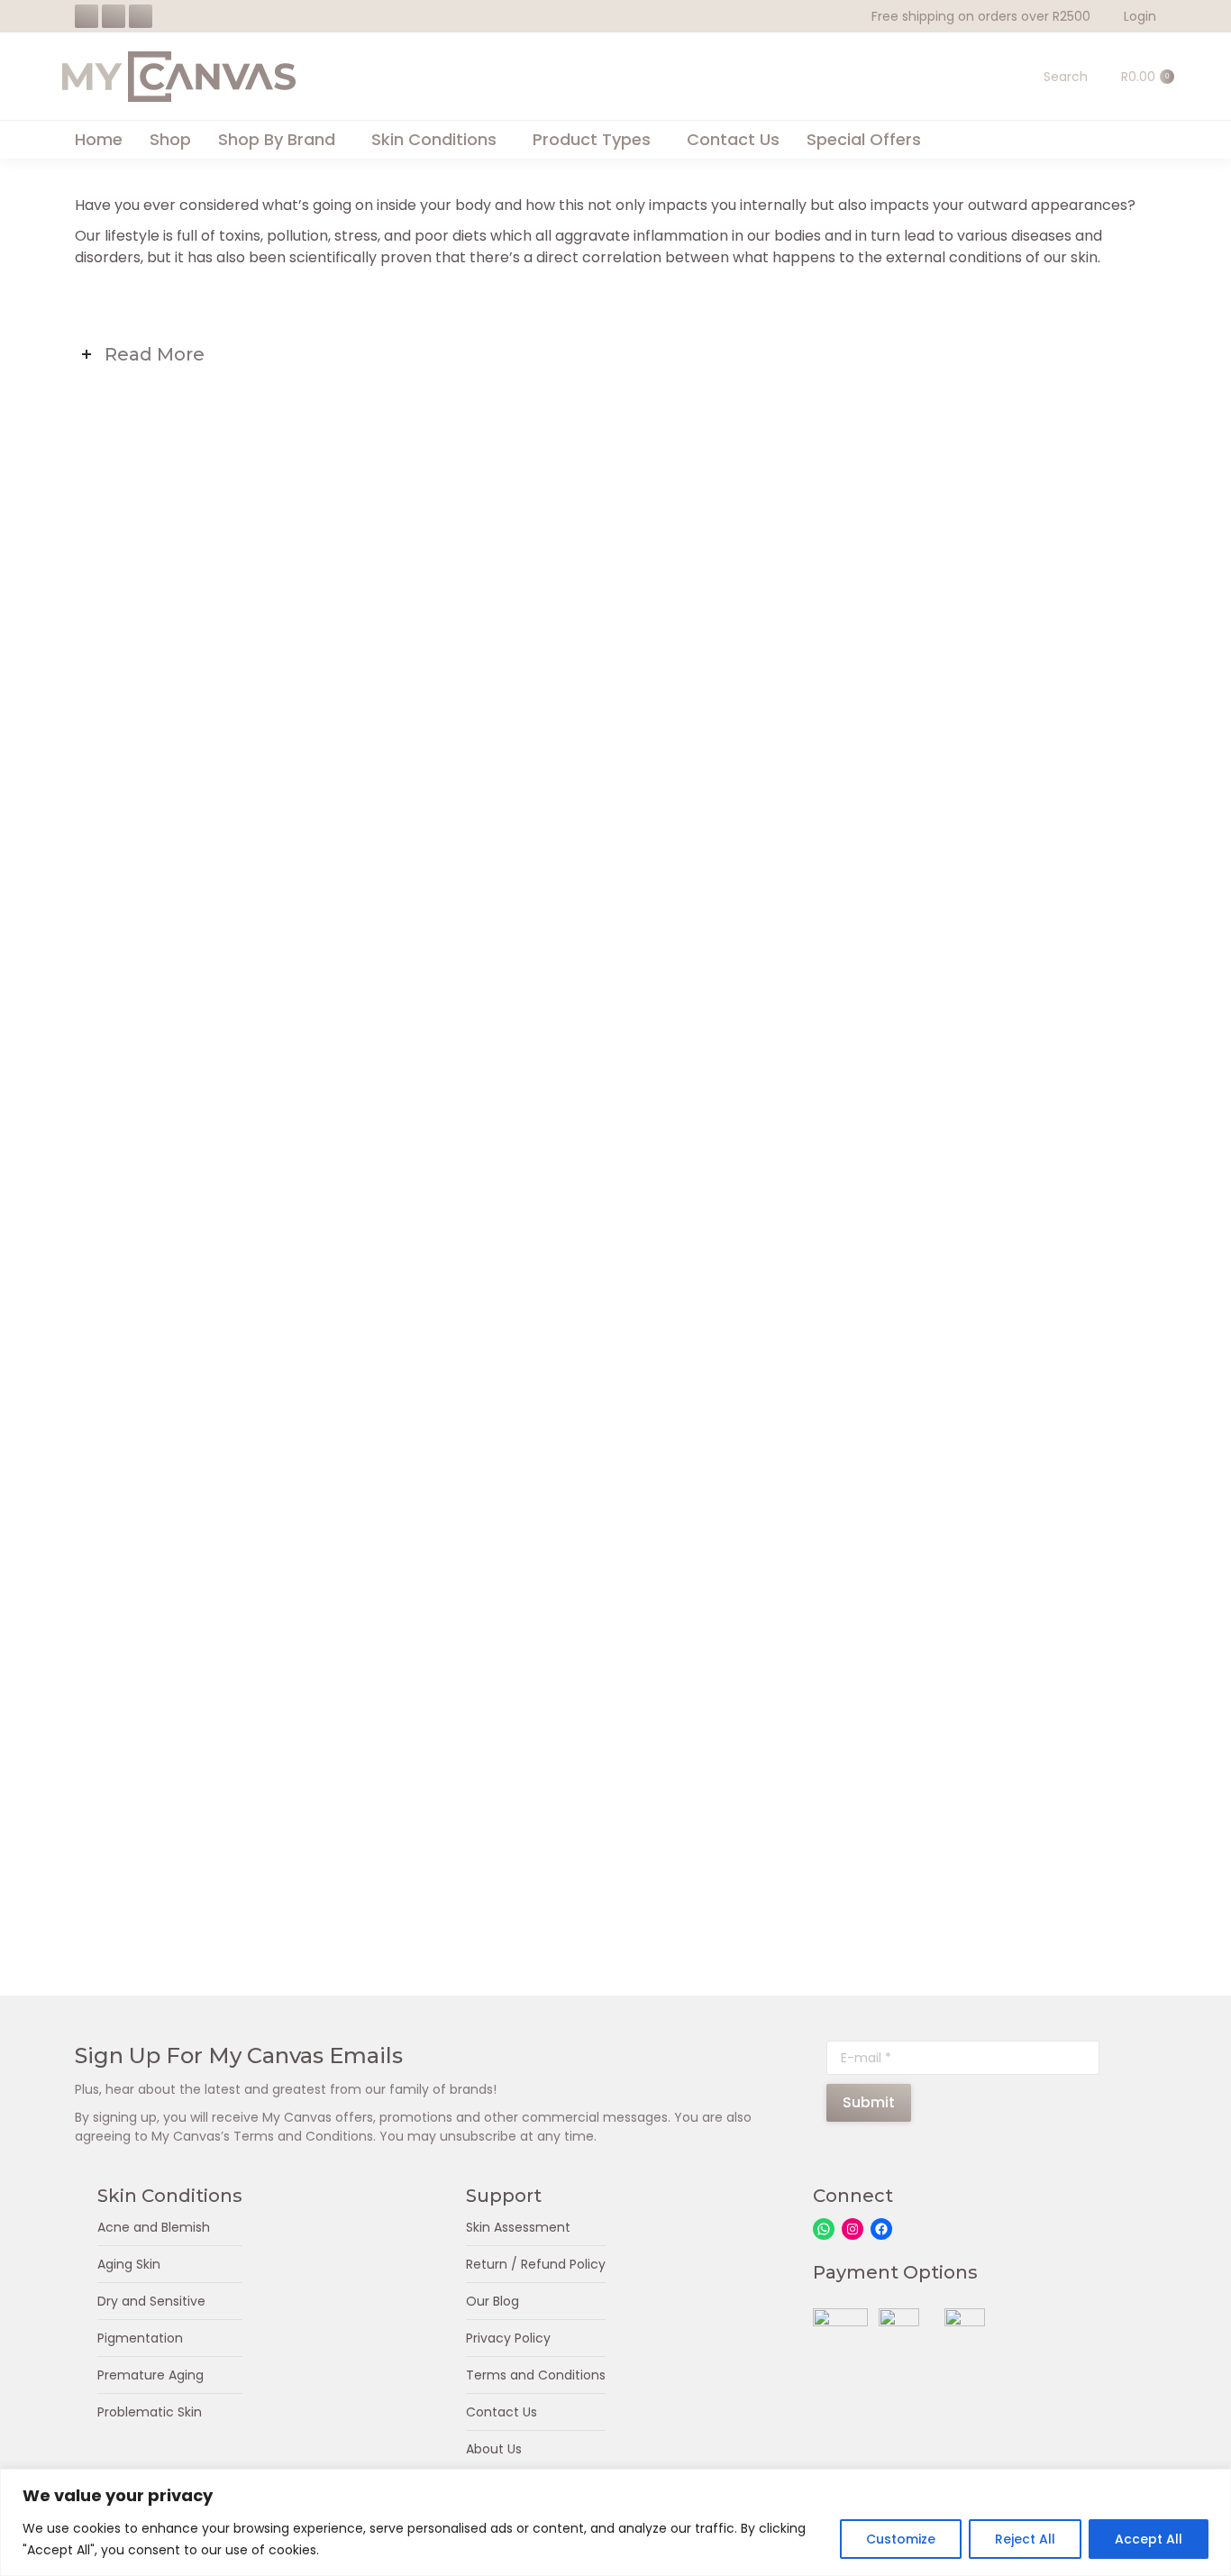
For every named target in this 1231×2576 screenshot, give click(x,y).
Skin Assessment (518, 2227)
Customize (901, 2539)
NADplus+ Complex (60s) (245, 1487)
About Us (494, 2449)
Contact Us (502, 2412)
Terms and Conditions (536, 2375)
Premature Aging (150, 2375)
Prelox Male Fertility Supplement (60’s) (615, 1873)
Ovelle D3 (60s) (245, 1873)
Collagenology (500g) (245, 1124)
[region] (615, 2522)
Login (1140, 16)
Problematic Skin (150, 2412)
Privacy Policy (508, 2338)
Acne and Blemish (154, 2227)
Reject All (1025, 2539)
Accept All (1149, 2539)
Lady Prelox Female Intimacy (615, 1124)
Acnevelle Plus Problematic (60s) (245, 737)
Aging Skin (129, 2264)
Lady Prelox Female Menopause (987, 1124)
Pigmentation (140, 2338)
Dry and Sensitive (151, 2301)
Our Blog (492, 2301)
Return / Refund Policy (536, 2264)
